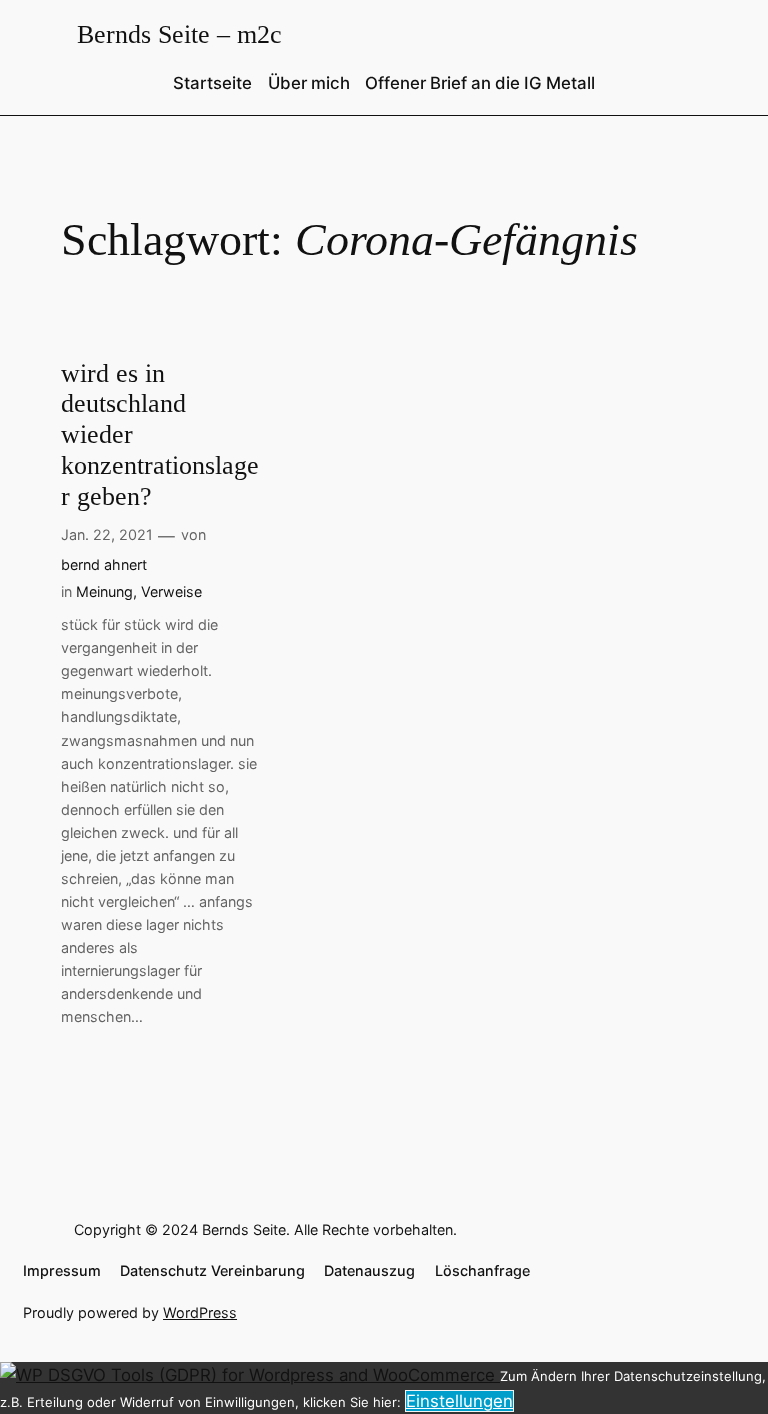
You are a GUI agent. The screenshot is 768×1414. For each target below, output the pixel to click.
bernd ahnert (104, 564)
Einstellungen (459, 1401)
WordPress (200, 1312)
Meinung (104, 591)
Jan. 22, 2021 (107, 534)
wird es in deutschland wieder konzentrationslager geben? (160, 435)
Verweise (171, 591)
